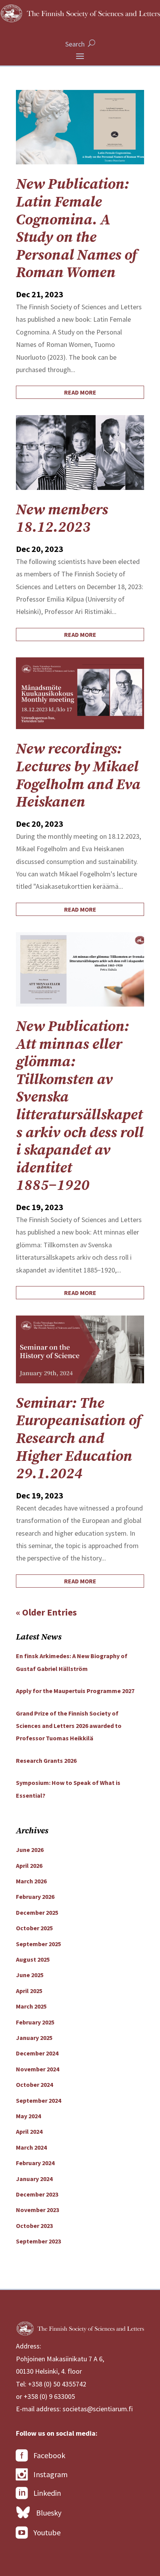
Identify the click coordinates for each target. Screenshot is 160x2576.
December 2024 (37, 2053)
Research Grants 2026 (46, 1760)
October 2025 (34, 1928)
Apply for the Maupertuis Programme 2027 (75, 1691)
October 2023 (34, 2226)
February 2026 (35, 1897)
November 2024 (37, 2069)
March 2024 (31, 2147)
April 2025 (29, 1991)
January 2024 (34, 2179)
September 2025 (38, 1944)
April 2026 (29, 1866)
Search (75, 44)
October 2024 (34, 2085)
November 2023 (37, 2210)
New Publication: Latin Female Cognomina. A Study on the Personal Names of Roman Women (76, 229)
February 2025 (35, 2022)
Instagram (50, 2474)
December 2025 (37, 1912)
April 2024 (29, 2131)
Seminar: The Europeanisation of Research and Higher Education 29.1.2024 (78, 1439)
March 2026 (31, 1881)
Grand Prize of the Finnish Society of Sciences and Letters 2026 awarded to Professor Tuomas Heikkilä (69, 1726)
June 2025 (30, 1975)
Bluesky (49, 2513)
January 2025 (34, 2038)
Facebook (49, 2455)
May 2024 (28, 2116)
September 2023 (38, 2241)
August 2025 (33, 1959)
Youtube (47, 2532)
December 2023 (37, 2194)
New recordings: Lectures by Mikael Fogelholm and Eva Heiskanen (78, 776)
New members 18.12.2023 (62, 519)
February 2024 (35, 2163)
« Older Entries (46, 1612)
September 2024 (38, 2100)
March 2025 (31, 2006)
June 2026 (30, 1850)
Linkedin (47, 2493)
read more (80, 392)
